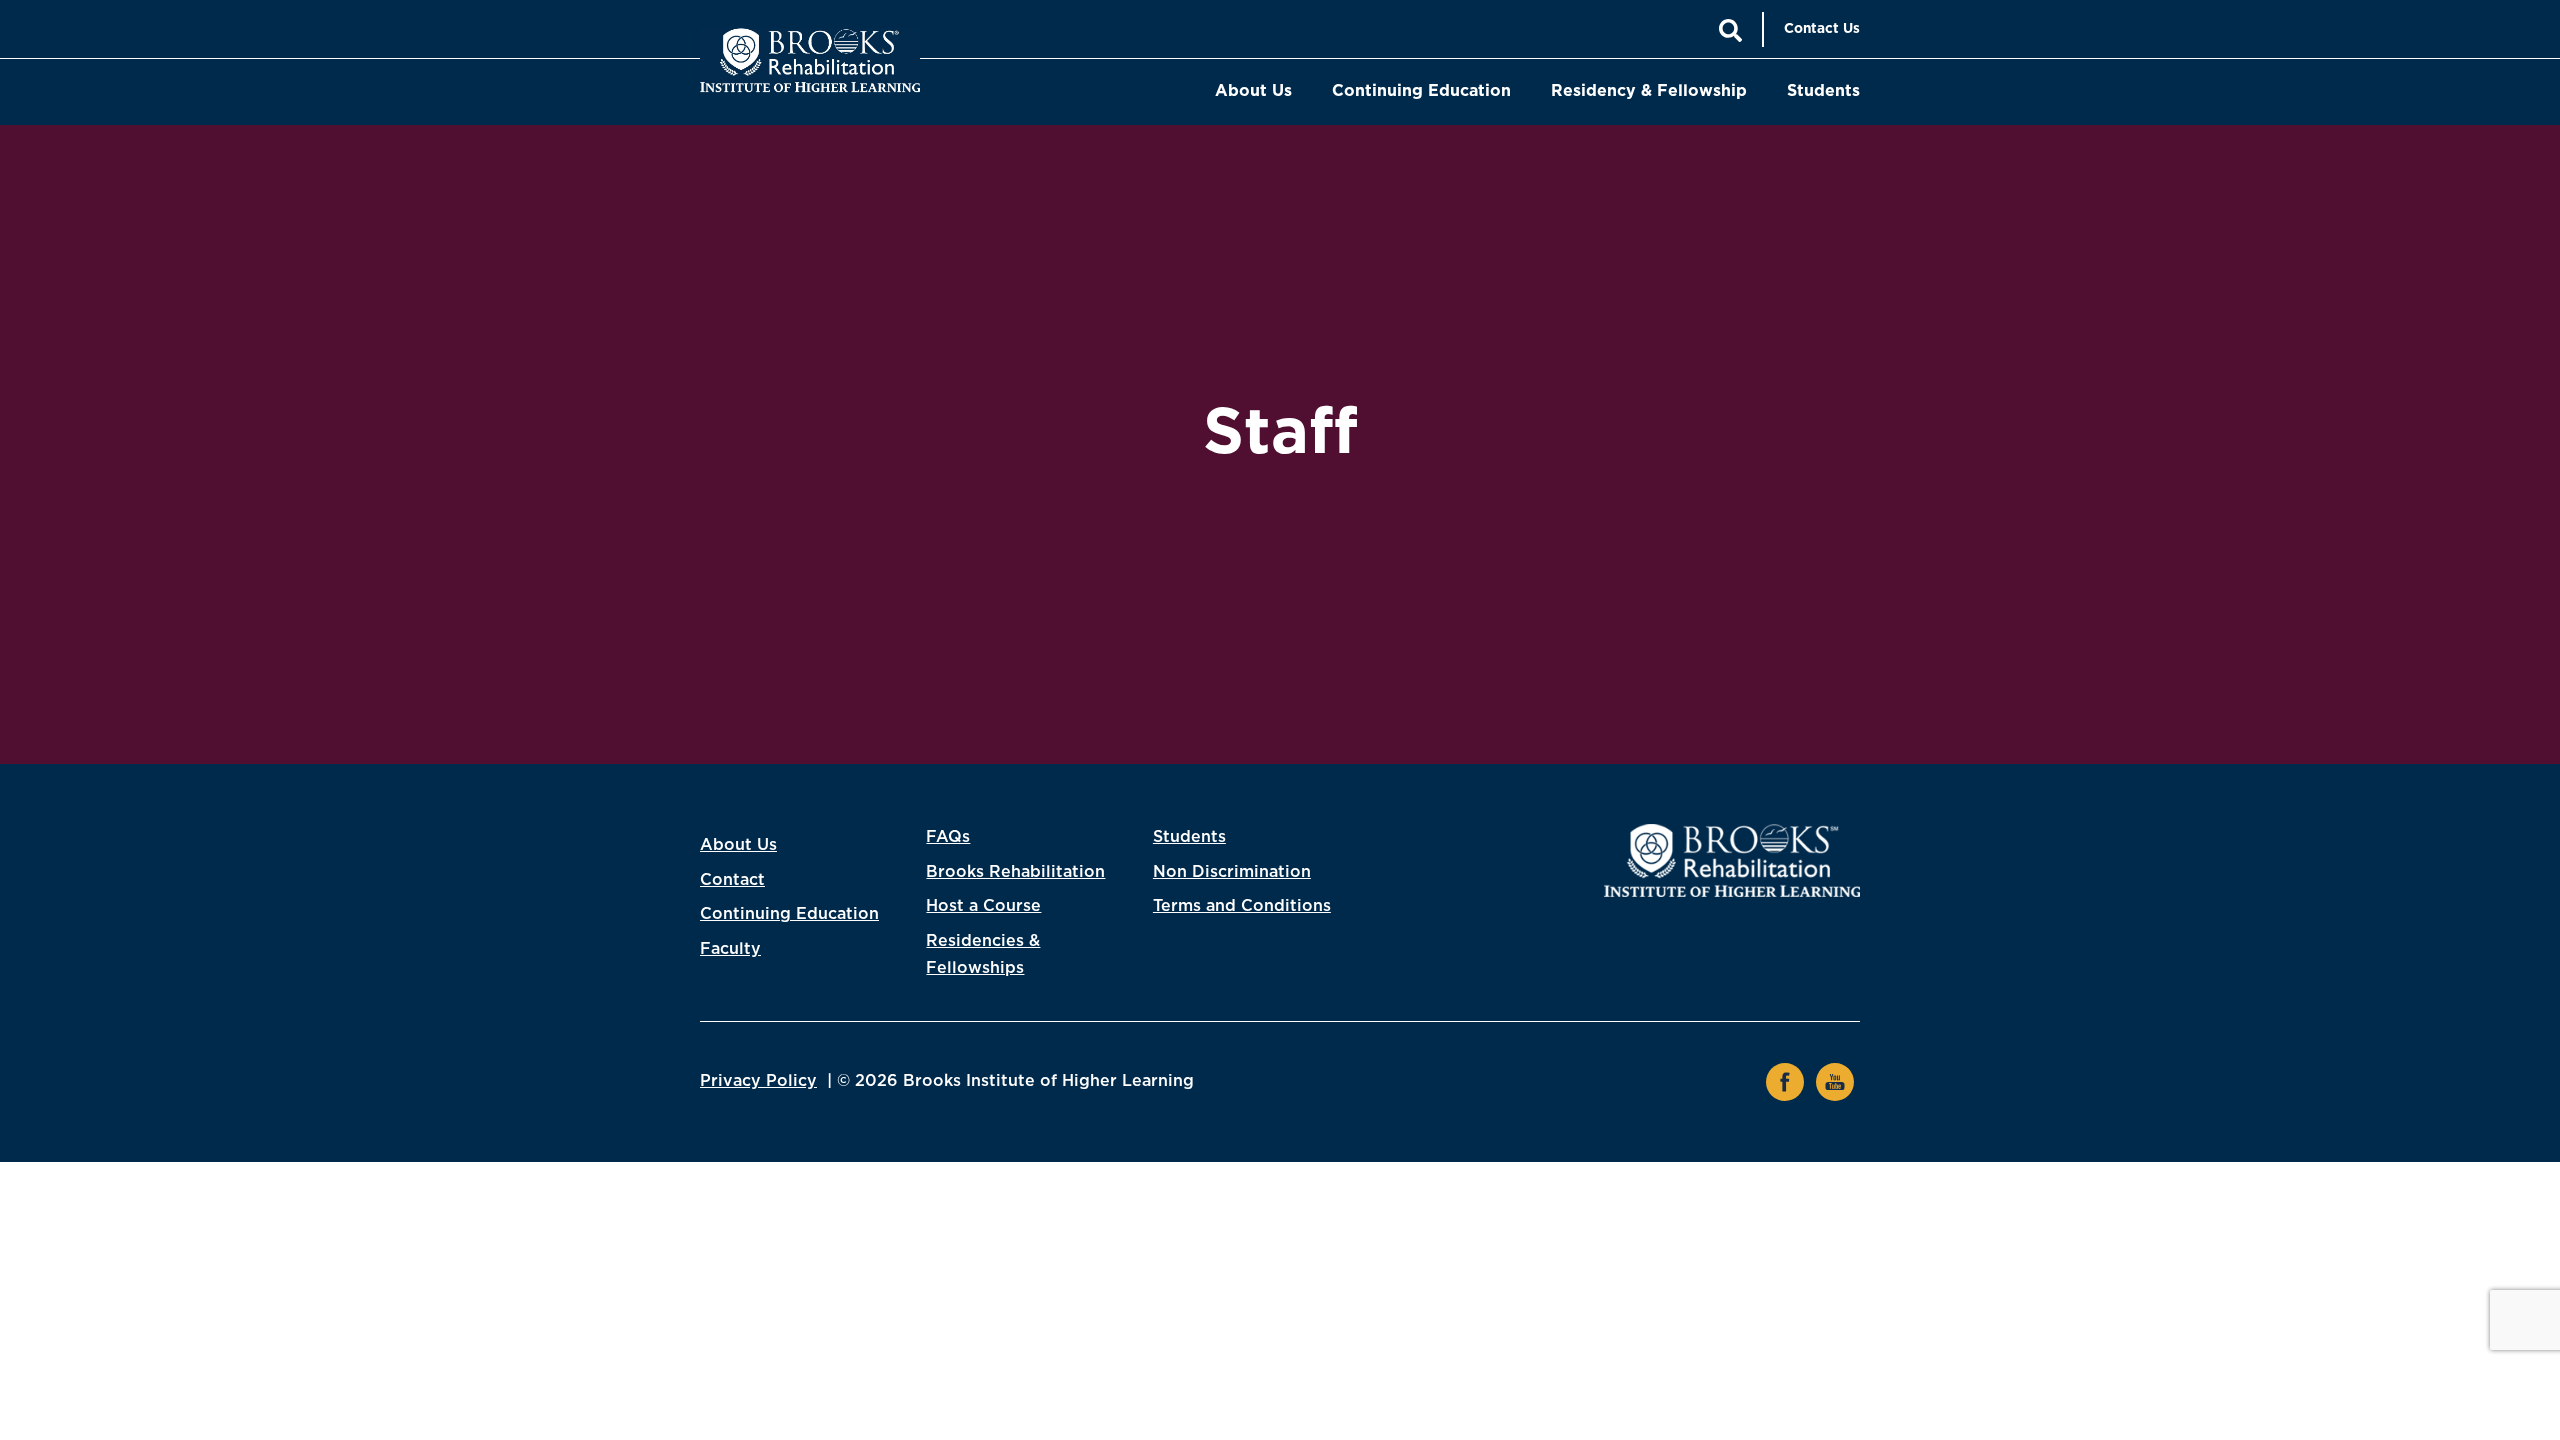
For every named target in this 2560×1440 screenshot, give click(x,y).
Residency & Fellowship (1649, 91)
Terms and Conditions (1242, 906)
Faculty (730, 949)
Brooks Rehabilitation (1015, 872)
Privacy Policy (758, 1081)
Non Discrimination (1232, 872)
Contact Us (1822, 29)
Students (1823, 91)
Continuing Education (1421, 91)
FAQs (948, 837)
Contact (732, 880)
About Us (1253, 91)
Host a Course (983, 906)
